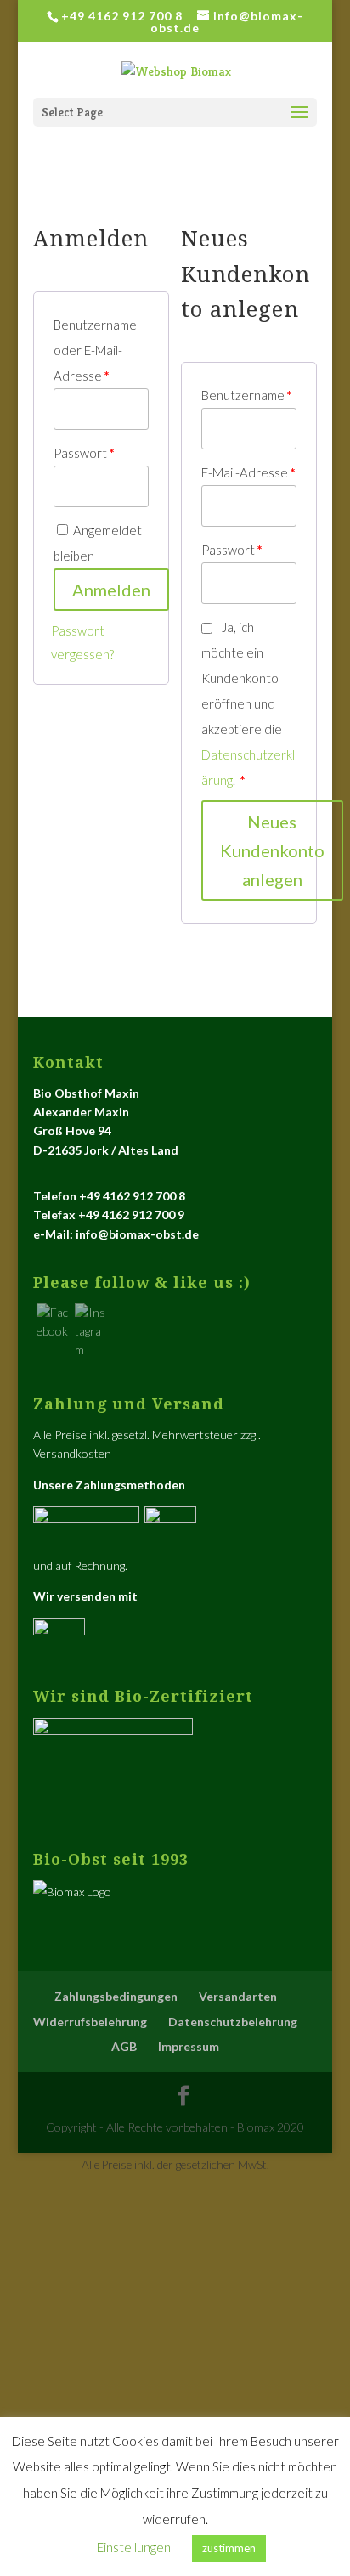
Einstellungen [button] (134, 2547)
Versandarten (238, 1996)
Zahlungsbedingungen (116, 1996)
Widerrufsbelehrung (90, 2022)
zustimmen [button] (229, 2548)
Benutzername (247, 395)
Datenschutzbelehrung (233, 2022)
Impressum (189, 2046)
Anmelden (111, 590)
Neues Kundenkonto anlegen (272, 850)
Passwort (84, 453)
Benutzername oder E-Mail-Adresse (95, 350)
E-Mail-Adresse (248, 472)
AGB (124, 2046)
